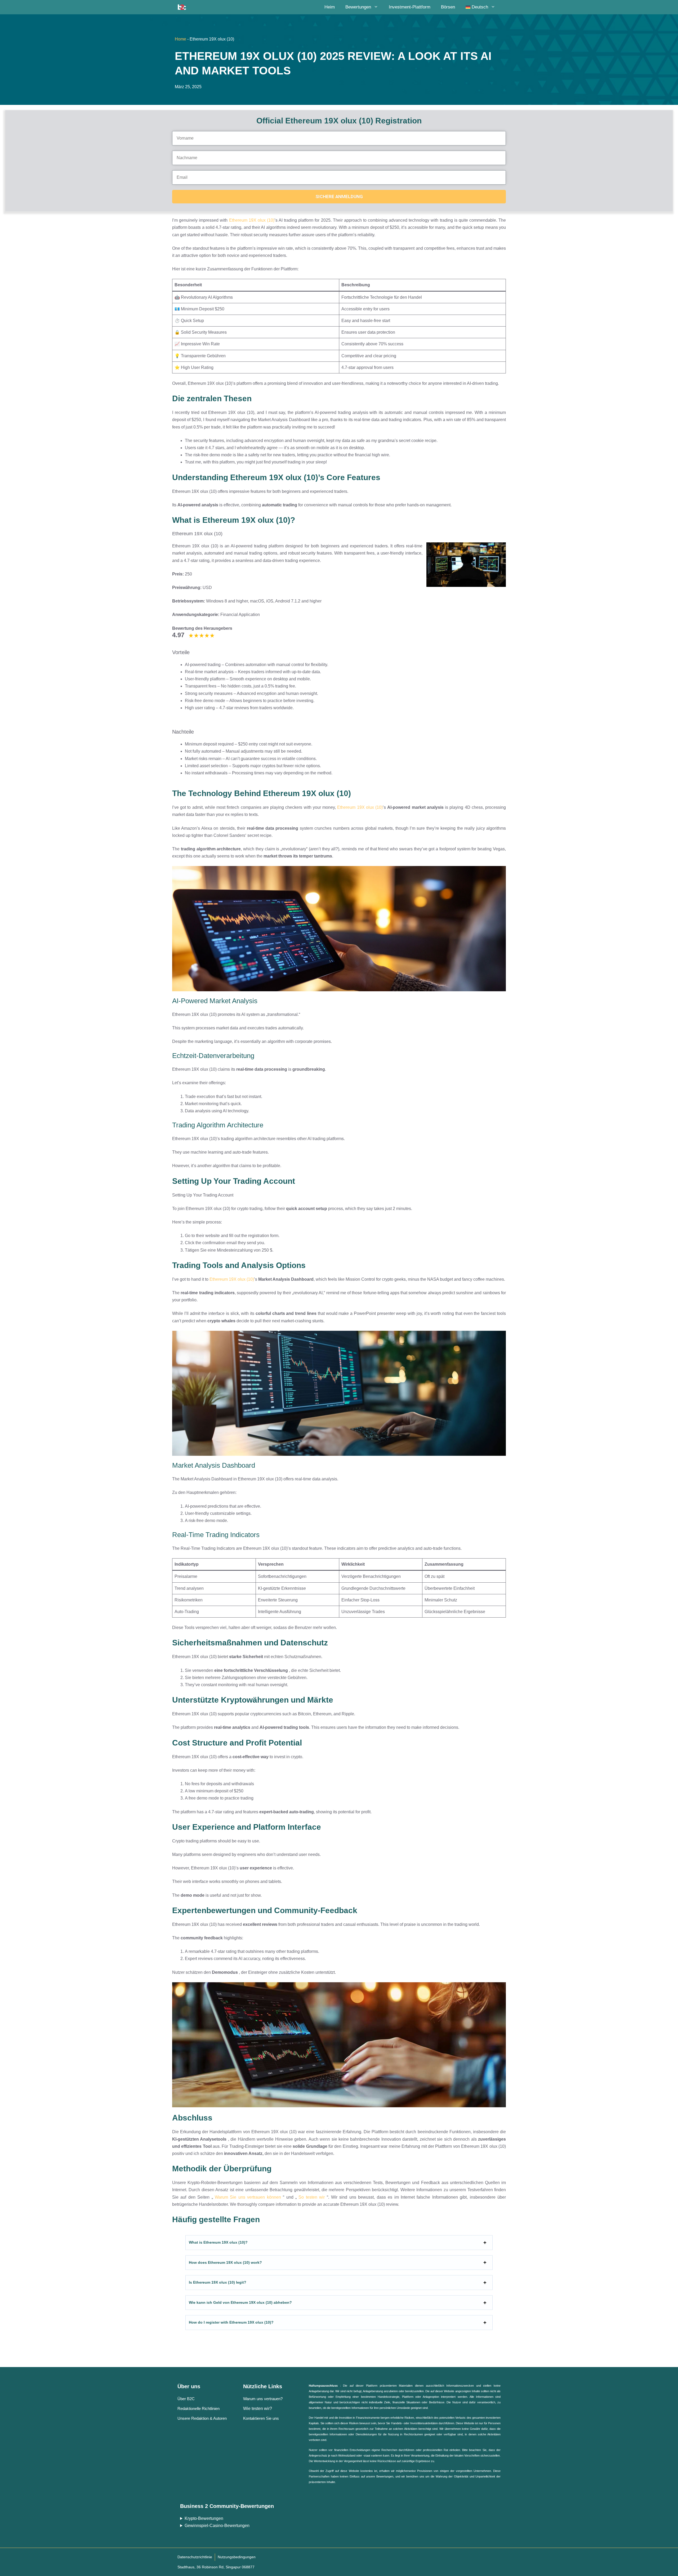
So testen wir (312, 2197)
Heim (330, 7)
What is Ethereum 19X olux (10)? (218, 2242)
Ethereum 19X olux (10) (252, 220)
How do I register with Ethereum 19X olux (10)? (231, 2322)
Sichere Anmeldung (339, 197)
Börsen (448, 7)
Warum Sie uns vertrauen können (248, 2197)
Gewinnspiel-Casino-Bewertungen (217, 2526)
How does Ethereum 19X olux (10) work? (225, 2262)
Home (180, 39)
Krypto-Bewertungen (204, 2518)
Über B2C (186, 2399)
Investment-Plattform (410, 7)
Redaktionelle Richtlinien (199, 2408)
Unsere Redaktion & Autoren (202, 2418)
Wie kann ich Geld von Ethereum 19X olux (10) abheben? (240, 2302)
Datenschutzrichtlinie (195, 2557)
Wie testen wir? (258, 2408)
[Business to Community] (182, 7)
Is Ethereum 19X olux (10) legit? (218, 2282)
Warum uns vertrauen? (263, 2399)
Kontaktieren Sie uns (261, 2418)
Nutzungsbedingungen (237, 2557)
